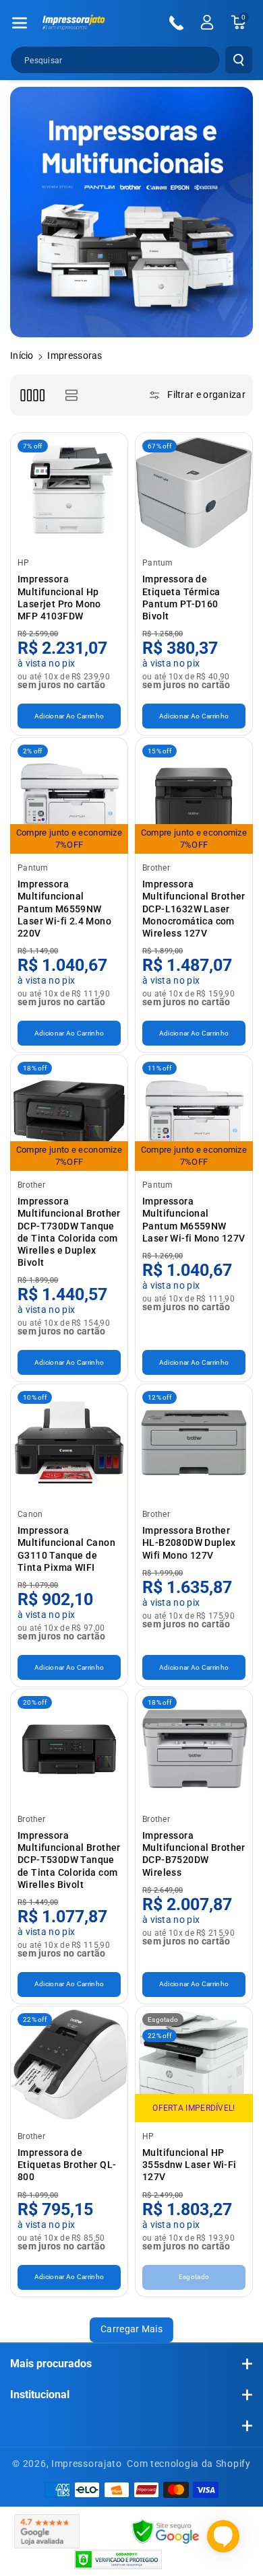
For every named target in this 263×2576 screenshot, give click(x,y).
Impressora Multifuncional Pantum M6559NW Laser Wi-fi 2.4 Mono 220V (64, 909)
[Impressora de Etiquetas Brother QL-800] (69, 2065)
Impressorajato (87, 2464)
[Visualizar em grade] (32, 395)
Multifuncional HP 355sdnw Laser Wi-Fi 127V (189, 2165)
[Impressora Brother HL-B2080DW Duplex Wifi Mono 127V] (194, 1443)
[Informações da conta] (207, 22)
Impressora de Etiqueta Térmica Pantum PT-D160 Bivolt (181, 598)
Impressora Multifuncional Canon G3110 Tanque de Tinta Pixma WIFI (66, 1549)
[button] (20, 23)
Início (22, 355)
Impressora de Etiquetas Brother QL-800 (67, 2165)
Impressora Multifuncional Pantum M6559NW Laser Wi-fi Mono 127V (194, 1220)
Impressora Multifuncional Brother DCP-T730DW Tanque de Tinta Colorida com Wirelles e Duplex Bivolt (69, 1232)
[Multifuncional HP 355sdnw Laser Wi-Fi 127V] (194, 2065)
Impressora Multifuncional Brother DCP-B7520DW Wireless (194, 1854)
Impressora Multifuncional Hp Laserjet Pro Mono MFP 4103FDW (59, 598)
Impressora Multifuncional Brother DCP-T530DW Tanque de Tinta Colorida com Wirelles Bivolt (69, 1860)
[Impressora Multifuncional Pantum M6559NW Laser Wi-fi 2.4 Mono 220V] (69, 796)
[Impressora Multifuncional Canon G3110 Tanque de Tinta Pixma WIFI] (69, 1443)
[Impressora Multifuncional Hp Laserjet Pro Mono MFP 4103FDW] (69, 491)
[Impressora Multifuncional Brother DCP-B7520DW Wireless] (194, 1748)
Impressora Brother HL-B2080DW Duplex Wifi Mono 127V (189, 1543)
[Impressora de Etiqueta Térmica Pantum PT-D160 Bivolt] (194, 491)
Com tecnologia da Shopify (189, 2464)
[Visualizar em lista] (71, 395)
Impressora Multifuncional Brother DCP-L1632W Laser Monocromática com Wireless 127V (194, 909)
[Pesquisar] (239, 60)
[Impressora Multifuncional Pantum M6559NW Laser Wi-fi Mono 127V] (194, 1113)
